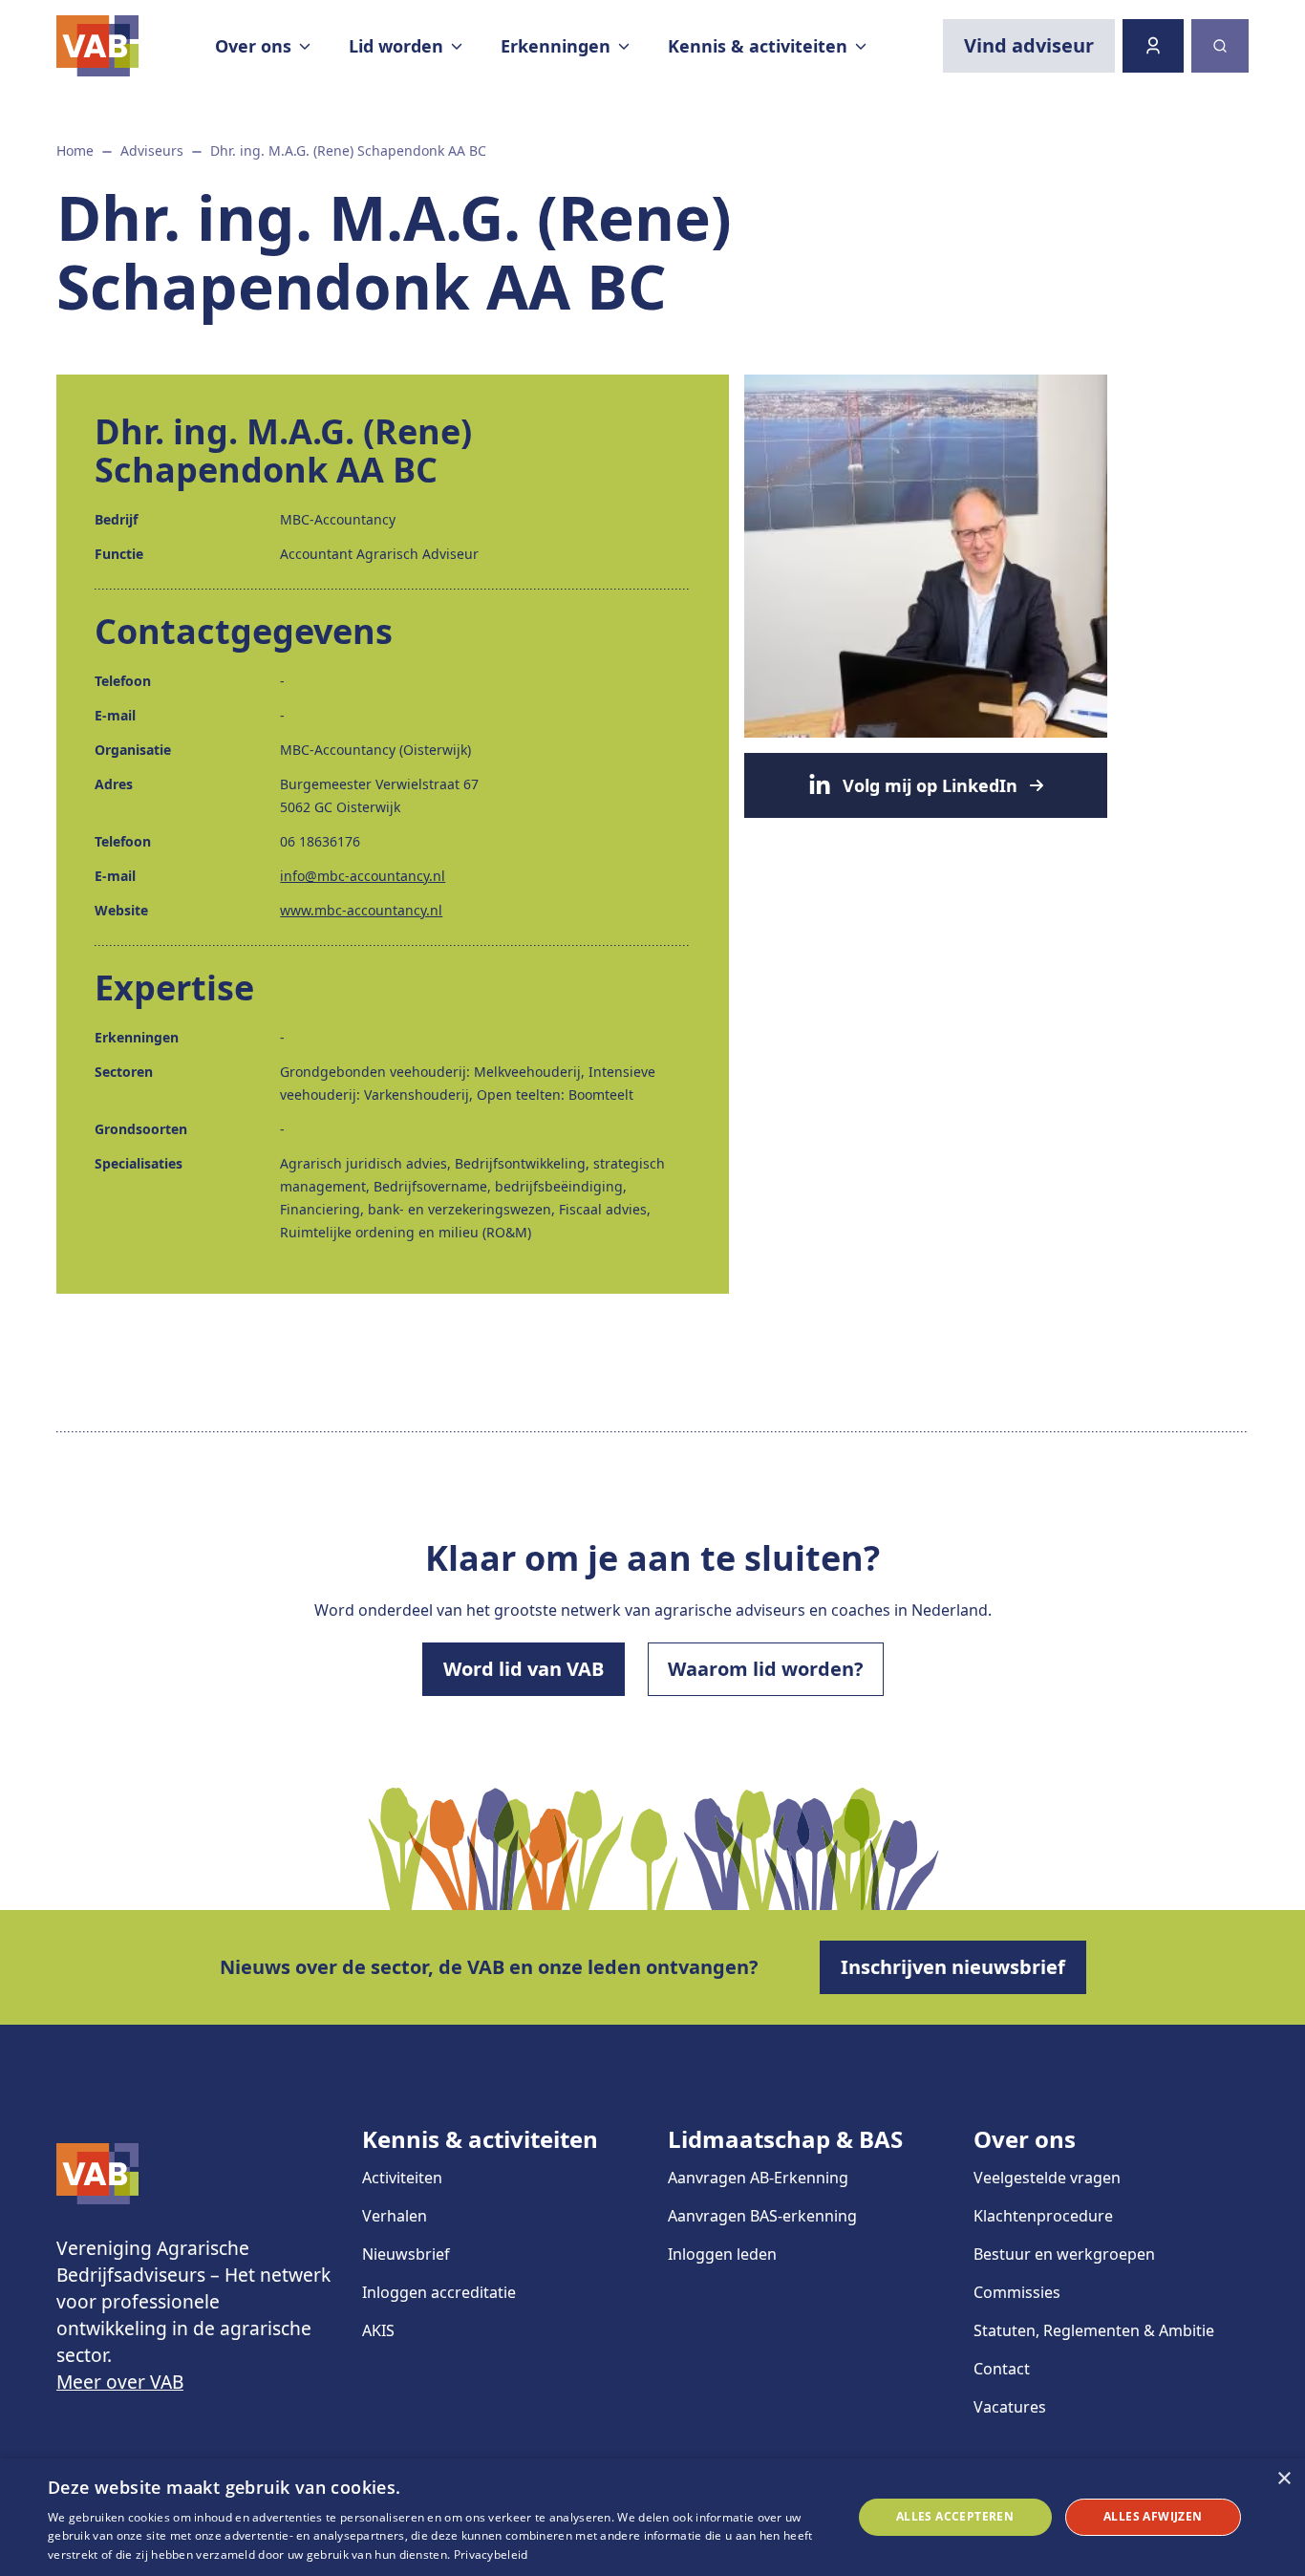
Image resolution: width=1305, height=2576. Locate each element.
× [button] (1284, 2479)
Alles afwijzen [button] (1153, 2516)
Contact (1002, 2369)
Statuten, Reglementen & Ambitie (1094, 2330)
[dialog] (652, 2517)
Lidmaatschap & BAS (785, 2139)
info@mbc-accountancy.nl (363, 876)
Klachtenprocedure (1043, 2216)
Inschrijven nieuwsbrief (953, 1967)
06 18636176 (320, 841)
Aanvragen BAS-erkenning (762, 2216)
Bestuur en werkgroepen (1064, 2254)
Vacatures (1010, 2407)
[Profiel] (1153, 46)
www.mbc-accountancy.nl (361, 910)
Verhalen (395, 2216)
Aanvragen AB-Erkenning (758, 2178)
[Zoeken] (1220, 46)
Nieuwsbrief (406, 2254)
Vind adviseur (1029, 45)
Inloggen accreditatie (439, 2292)
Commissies (1017, 2292)
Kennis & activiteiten (480, 2139)
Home (75, 150)
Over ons (1025, 2139)
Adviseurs (152, 150)
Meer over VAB (120, 2382)
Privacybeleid (491, 2555)
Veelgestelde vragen (1047, 2178)
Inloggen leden (722, 2254)
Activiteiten (402, 2178)
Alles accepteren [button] (955, 2516)
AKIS (378, 2330)
